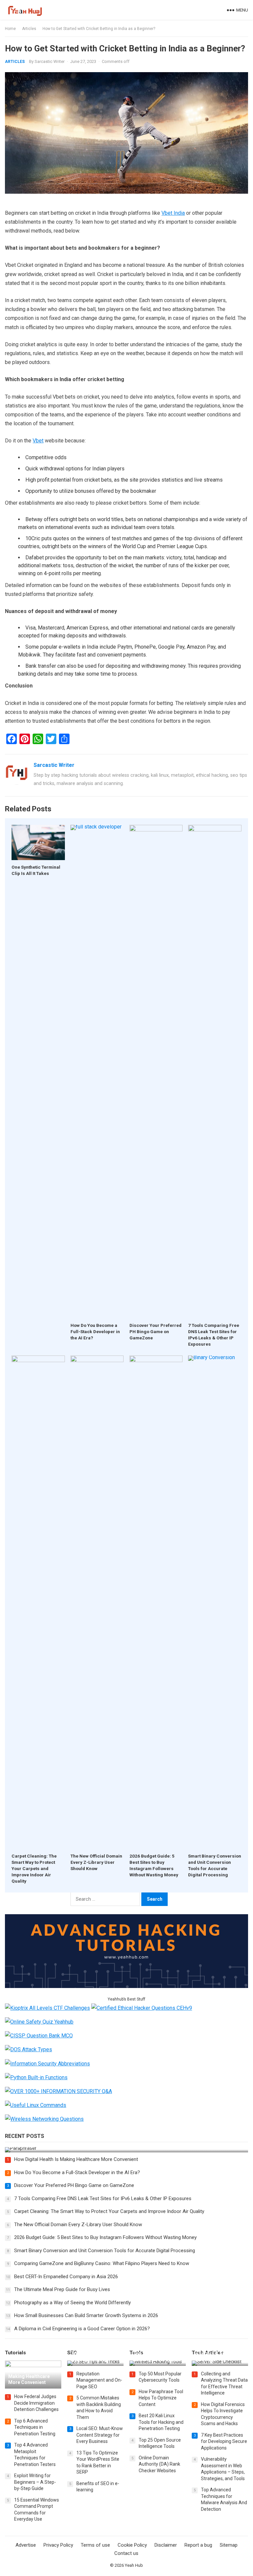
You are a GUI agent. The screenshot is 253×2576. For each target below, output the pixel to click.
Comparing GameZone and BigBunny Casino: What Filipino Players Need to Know (102, 2263)
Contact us (126, 2553)
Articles (29, 29)
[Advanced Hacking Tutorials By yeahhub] (126, 1986)
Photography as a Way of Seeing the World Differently (72, 2303)
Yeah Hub (134, 2565)
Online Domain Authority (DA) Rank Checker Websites (159, 2464)
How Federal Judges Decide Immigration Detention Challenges (36, 2403)
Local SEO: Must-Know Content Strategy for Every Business (100, 2435)
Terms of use (95, 2545)
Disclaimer (166, 2545)
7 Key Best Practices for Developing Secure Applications (224, 2441)
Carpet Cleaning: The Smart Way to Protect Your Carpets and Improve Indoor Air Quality (34, 1868)
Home (10, 29)
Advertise (26, 2545)
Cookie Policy (132, 2545)
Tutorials (15, 2353)
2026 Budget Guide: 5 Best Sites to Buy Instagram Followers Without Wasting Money (105, 2237)
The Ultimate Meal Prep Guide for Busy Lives (62, 2289)
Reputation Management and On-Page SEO (99, 2380)
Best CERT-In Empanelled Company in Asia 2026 (66, 2277)
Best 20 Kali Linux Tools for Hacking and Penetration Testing (161, 2422)
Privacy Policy (58, 2545)
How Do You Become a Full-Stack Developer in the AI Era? (95, 1331)
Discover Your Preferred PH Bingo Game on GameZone (155, 1331)
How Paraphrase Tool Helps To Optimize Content (161, 2398)
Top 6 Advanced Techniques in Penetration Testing (35, 2427)
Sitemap (229, 2545)
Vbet (38, 441)
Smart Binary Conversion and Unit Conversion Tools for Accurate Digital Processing (105, 2251)
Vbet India (173, 213)
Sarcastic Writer (50, 61)
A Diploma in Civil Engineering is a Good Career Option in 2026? (82, 2329)
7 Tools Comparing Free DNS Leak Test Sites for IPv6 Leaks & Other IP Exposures (103, 2198)
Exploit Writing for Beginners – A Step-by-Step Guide (35, 2482)
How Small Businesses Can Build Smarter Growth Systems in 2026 (86, 2315)
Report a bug (198, 2545)
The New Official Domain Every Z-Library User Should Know (96, 1862)
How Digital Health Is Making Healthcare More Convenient (76, 2159)
